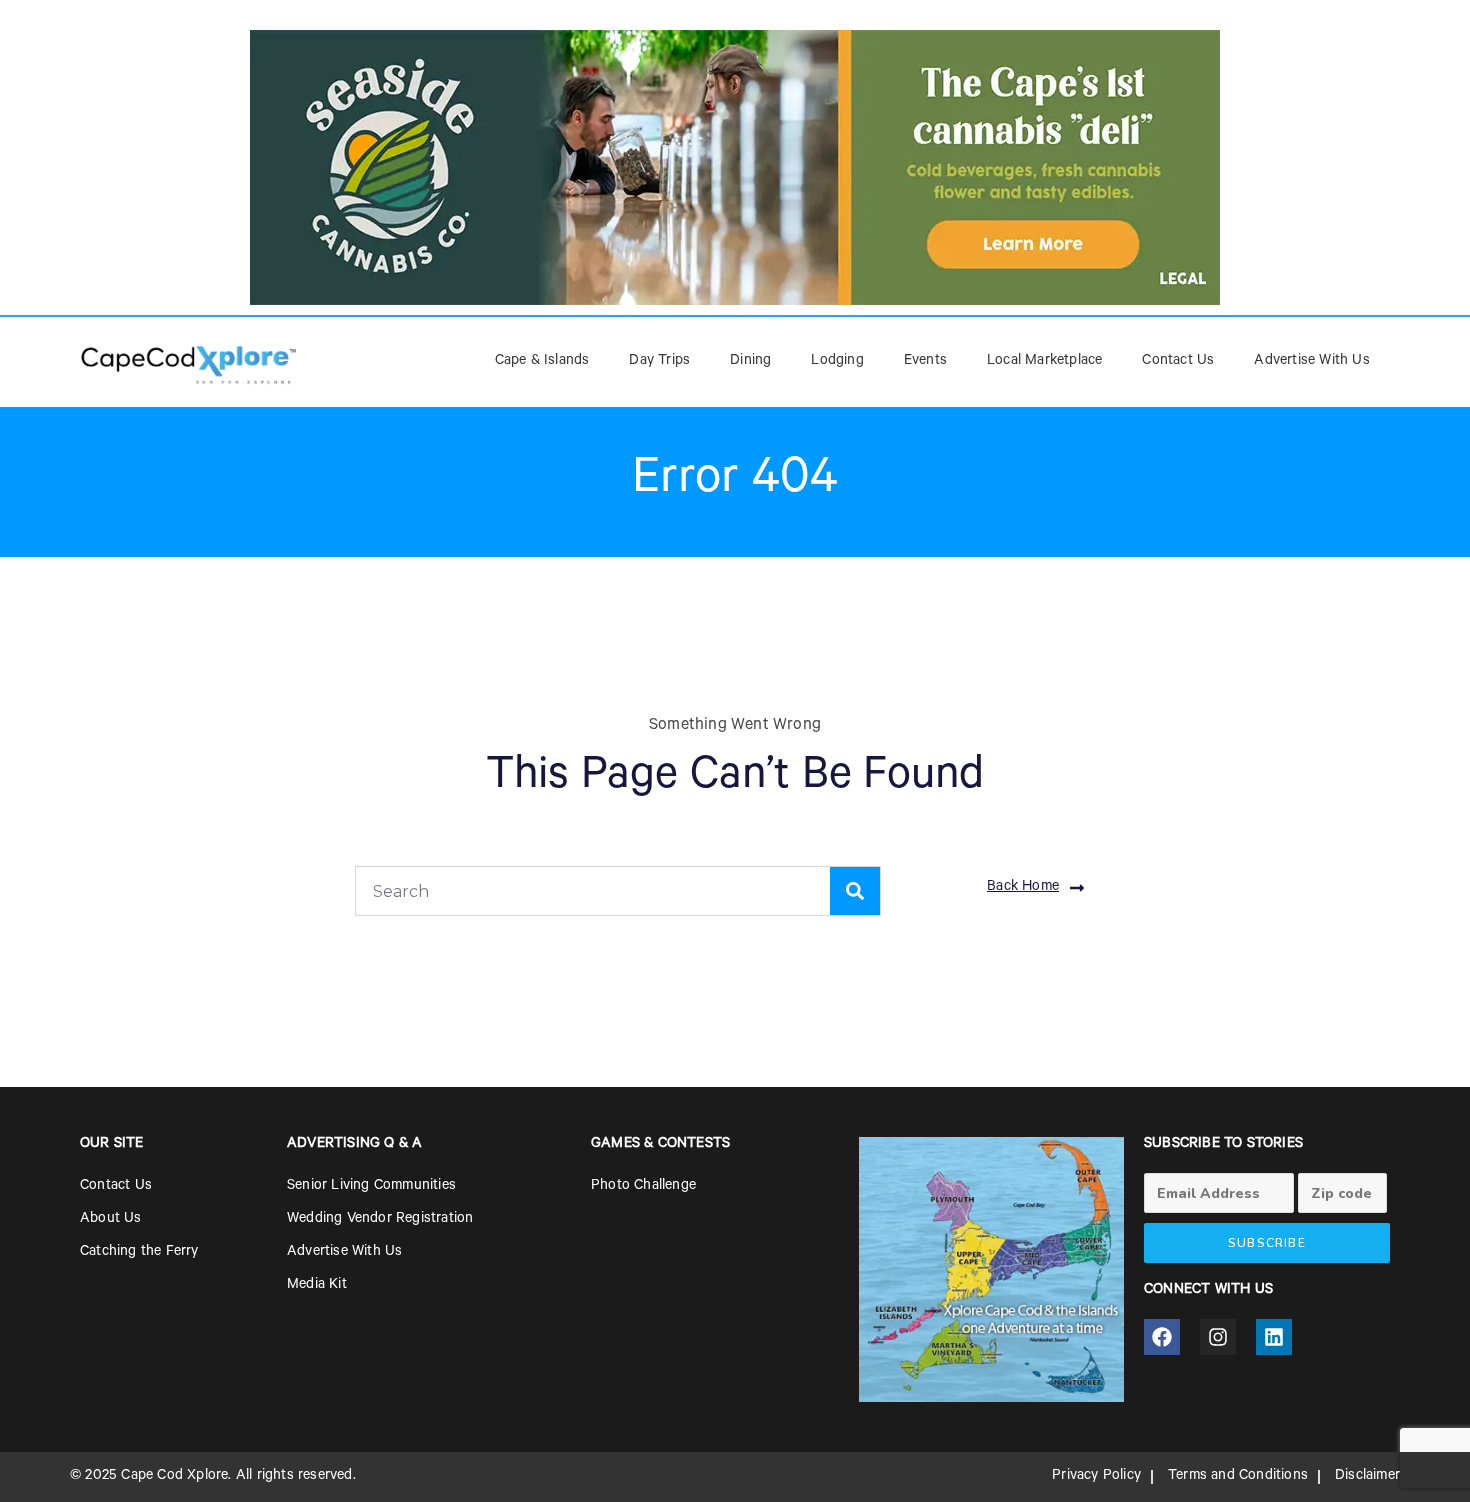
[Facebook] (1162, 1337)
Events (925, 362)
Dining (750, 362)
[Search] (855, 891)
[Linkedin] (1274, 1337)
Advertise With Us (1311, 362)
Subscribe (1267, 1243)
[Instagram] (1218, 1337)
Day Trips (659, 362)
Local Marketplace (1044, 362)
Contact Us (1178, 362)
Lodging (837, 362)
